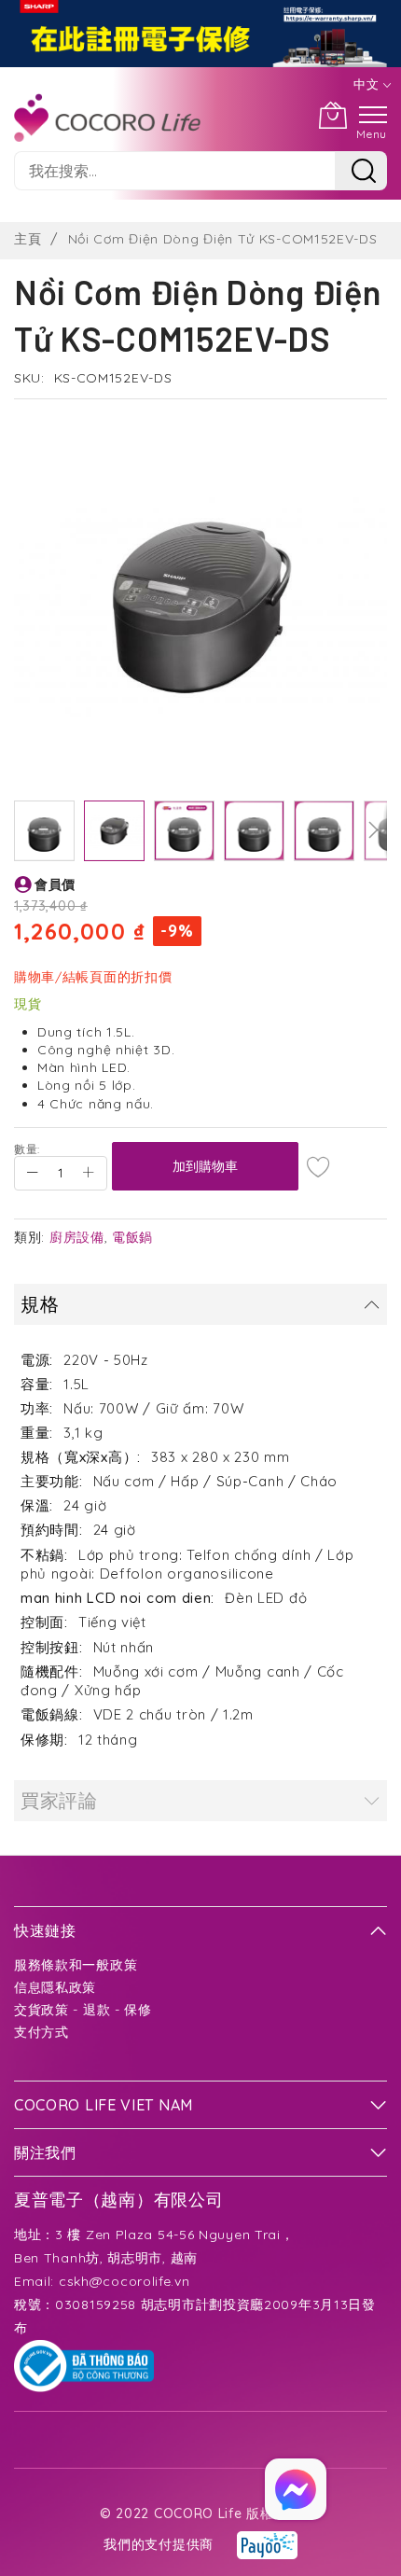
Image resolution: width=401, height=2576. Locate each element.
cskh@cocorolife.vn (124, 2281)
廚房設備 (77, 1237)
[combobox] (174, 171)
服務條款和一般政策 (76, 1965)
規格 (40, 1304)
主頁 (28, 239)
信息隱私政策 (55, 1987)
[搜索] (361, 171)
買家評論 (59, 1800)
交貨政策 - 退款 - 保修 (83, 2010)
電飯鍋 (132, 1237)
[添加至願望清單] (319, 1166)
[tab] (200, 1304)
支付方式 (41, 2032)
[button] (44, 831)
